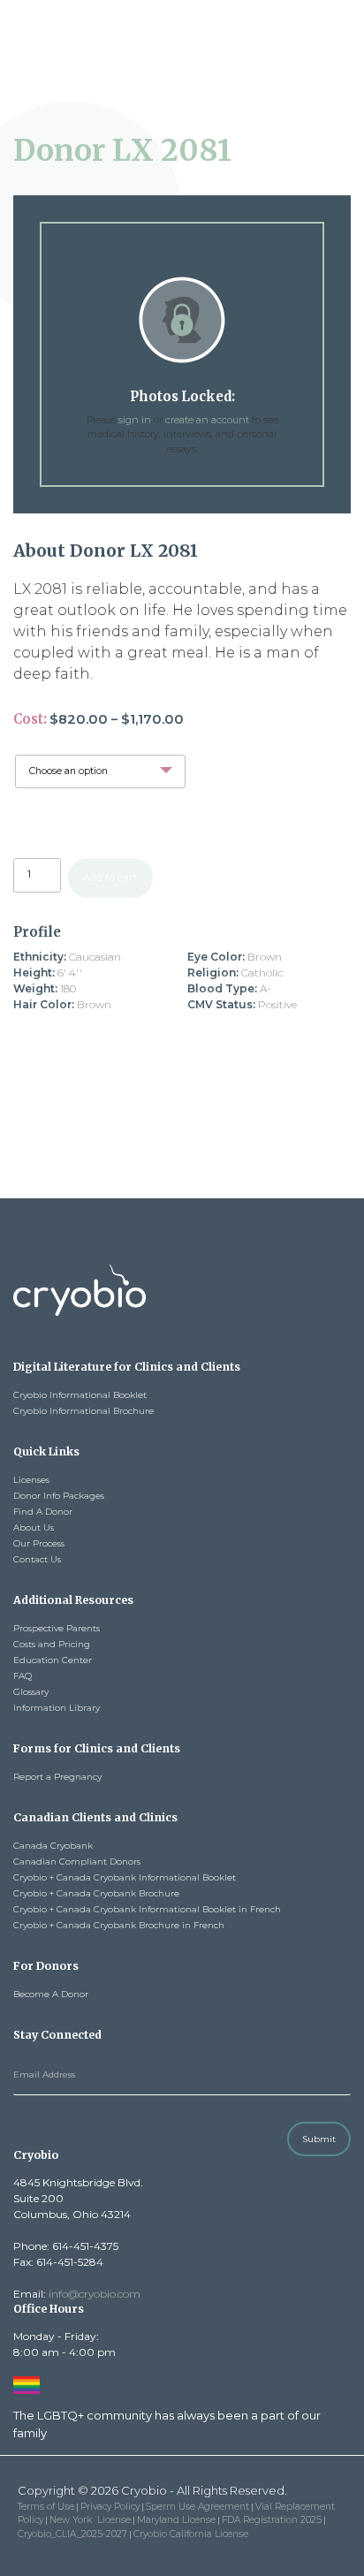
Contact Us (37, 1559)
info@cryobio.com (95, 2294)
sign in (135, 420)
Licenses (31, 1480)
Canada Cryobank (53, 1846)
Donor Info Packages (59, 1496)
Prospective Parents (57, 1628)
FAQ (23, 1676)
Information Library (57, 1708)
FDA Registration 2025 (272, 2520)
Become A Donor (51, 1994)
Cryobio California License (191, 2534)
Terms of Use (46, 2507)
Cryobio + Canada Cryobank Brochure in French (119, 1925)
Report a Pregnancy (57, 1777)
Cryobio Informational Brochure (83, 1411)
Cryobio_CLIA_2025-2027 (72, 2534)
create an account (207, 420)
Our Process (39, 1543)
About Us (34, 1527)
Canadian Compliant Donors (77, 1862)
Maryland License (176, 2520)
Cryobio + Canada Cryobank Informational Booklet (126, 1877)
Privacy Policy (110, 2507)
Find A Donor (43, 1512)
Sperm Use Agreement (197, 2507)
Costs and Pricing (52, 1644)
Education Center (53, 1660)
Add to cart (110, 878)
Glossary (31, 1692)
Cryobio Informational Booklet (80, 1395)
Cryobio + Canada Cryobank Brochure (96, 1893)
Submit (319, 2139)
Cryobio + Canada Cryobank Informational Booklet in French (147, 1909)
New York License (90, 2520)
